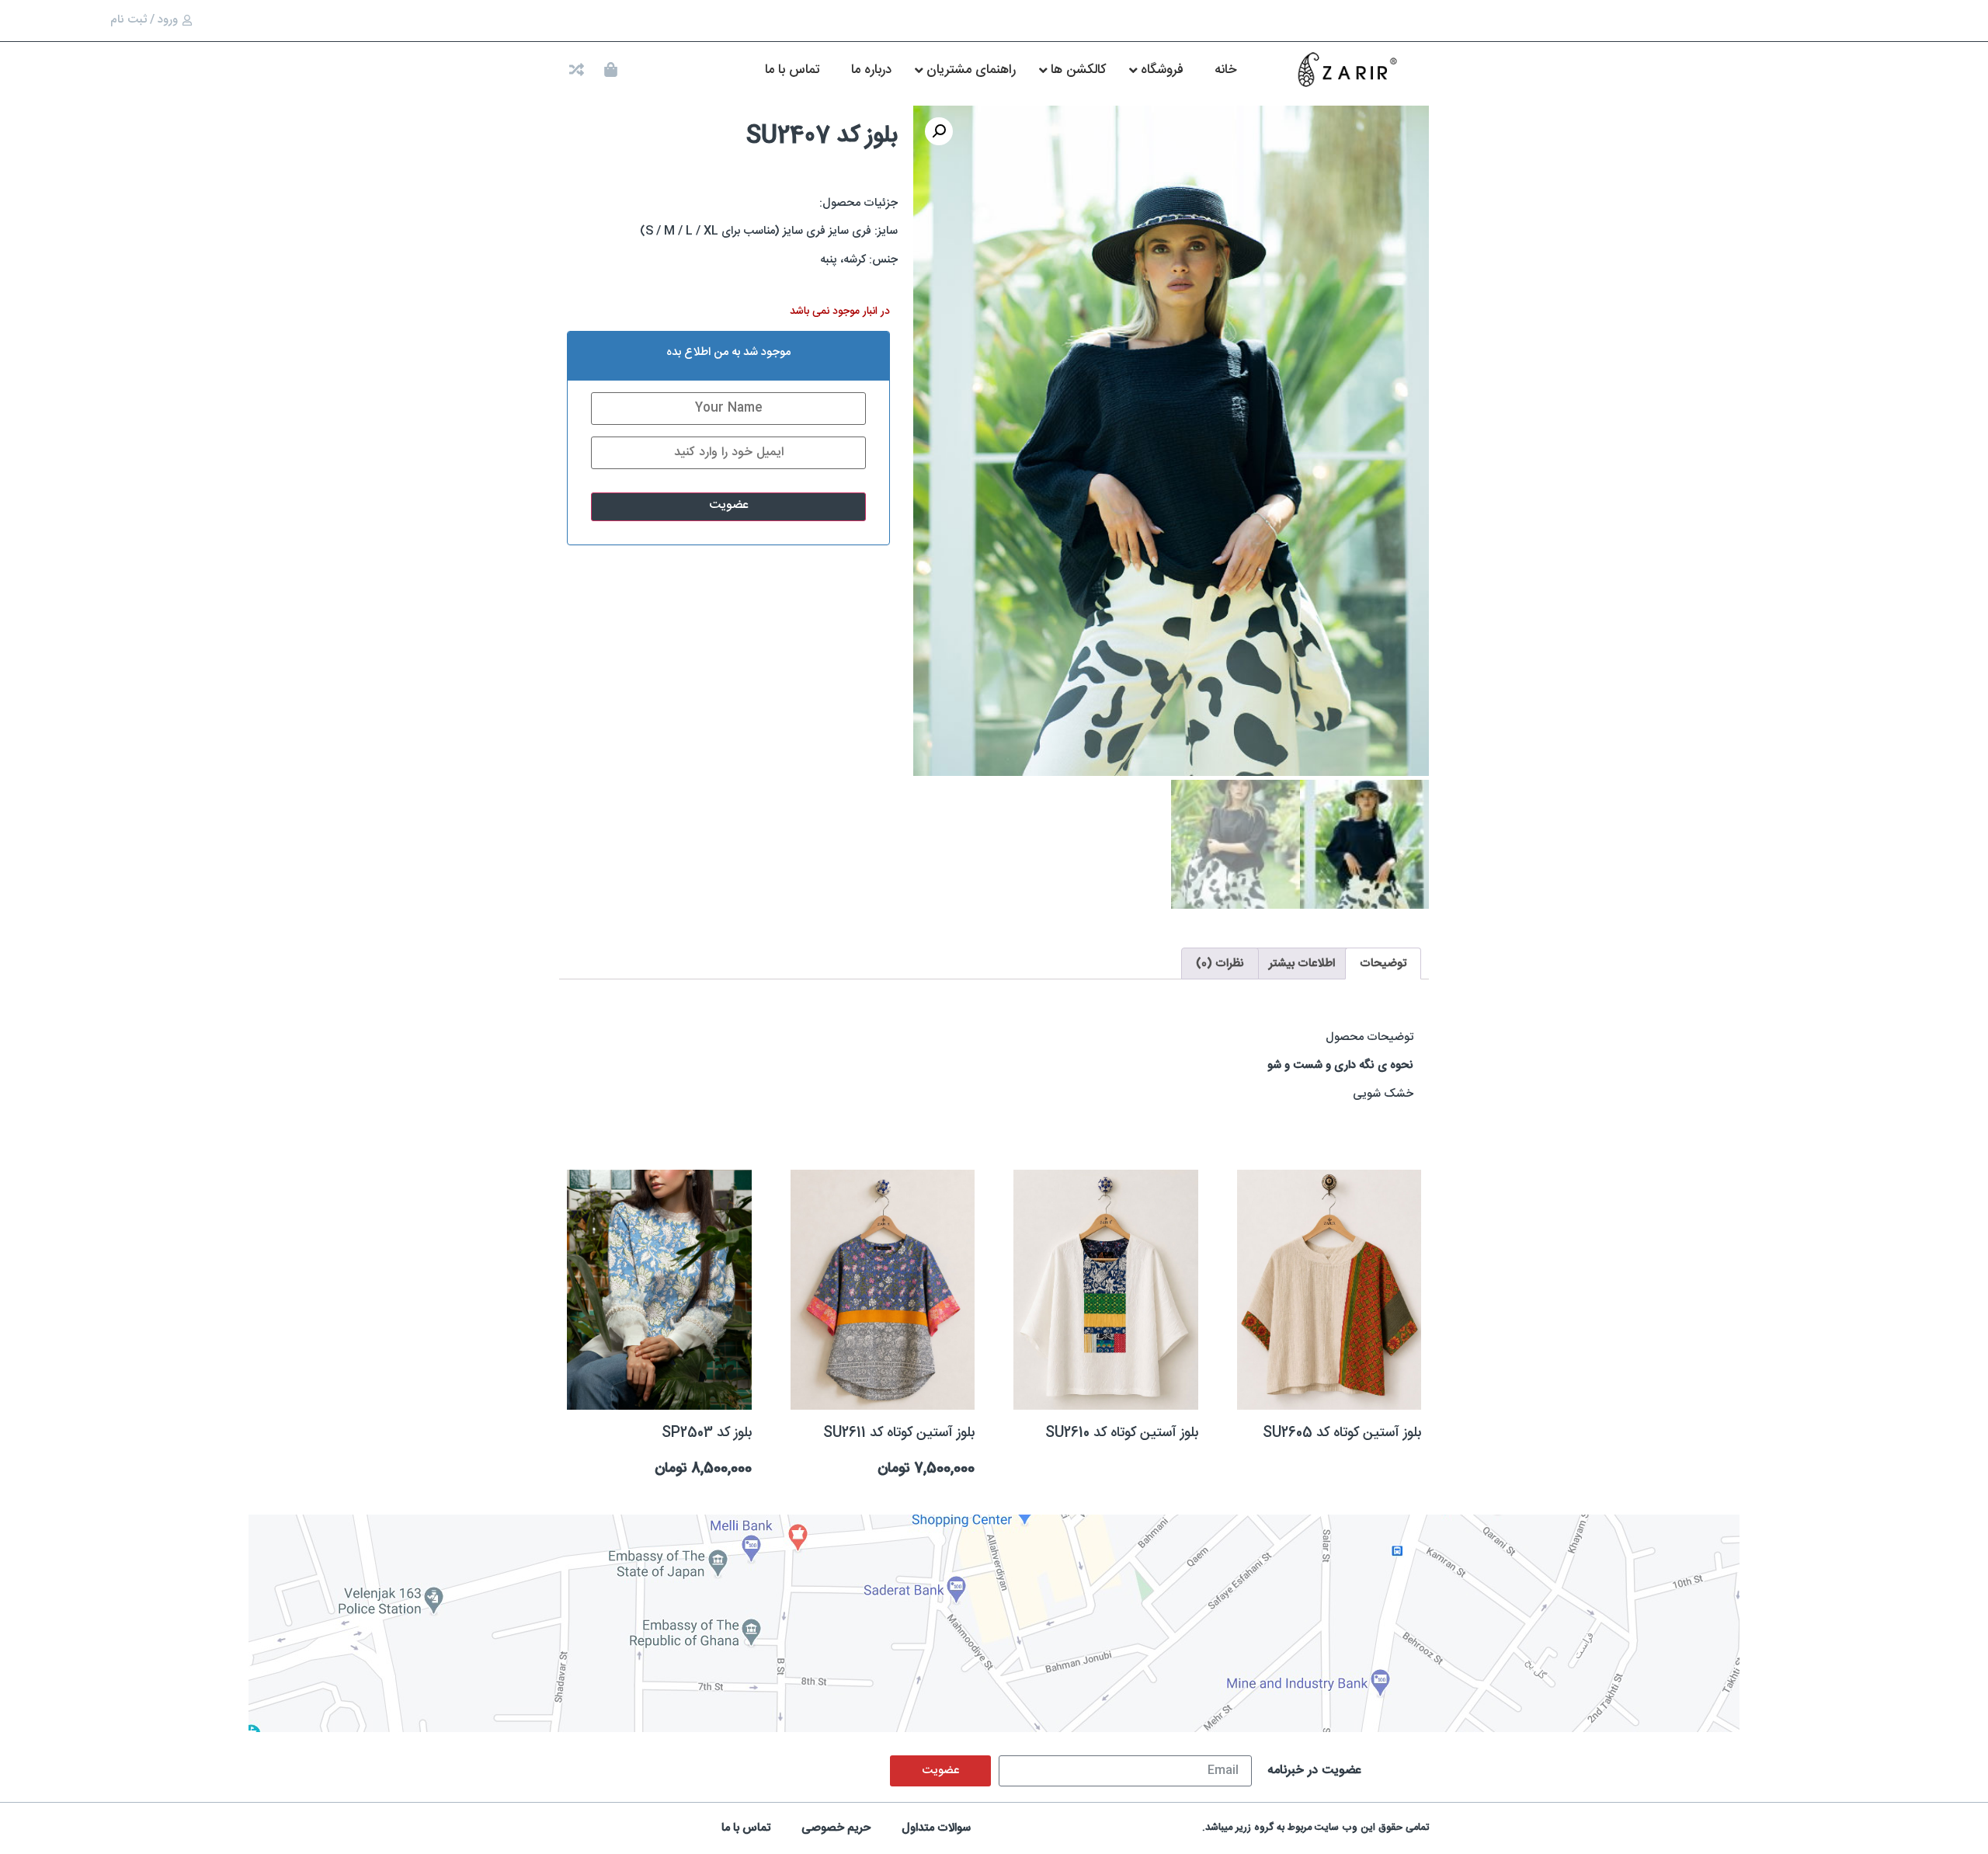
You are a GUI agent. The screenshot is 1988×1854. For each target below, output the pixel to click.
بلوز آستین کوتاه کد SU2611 (899, 1433)
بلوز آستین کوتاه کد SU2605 (1342, 1433)
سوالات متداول (936, 1828)
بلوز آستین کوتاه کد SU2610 (1122, 1433)
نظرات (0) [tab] (1220, 964)
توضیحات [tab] (1383, 964)
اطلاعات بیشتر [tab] (1302, 964)
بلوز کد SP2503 (707, 1433)
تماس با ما (746, 1828)
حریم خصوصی (836, 1828)
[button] (939, 131)
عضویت (729, 505)
